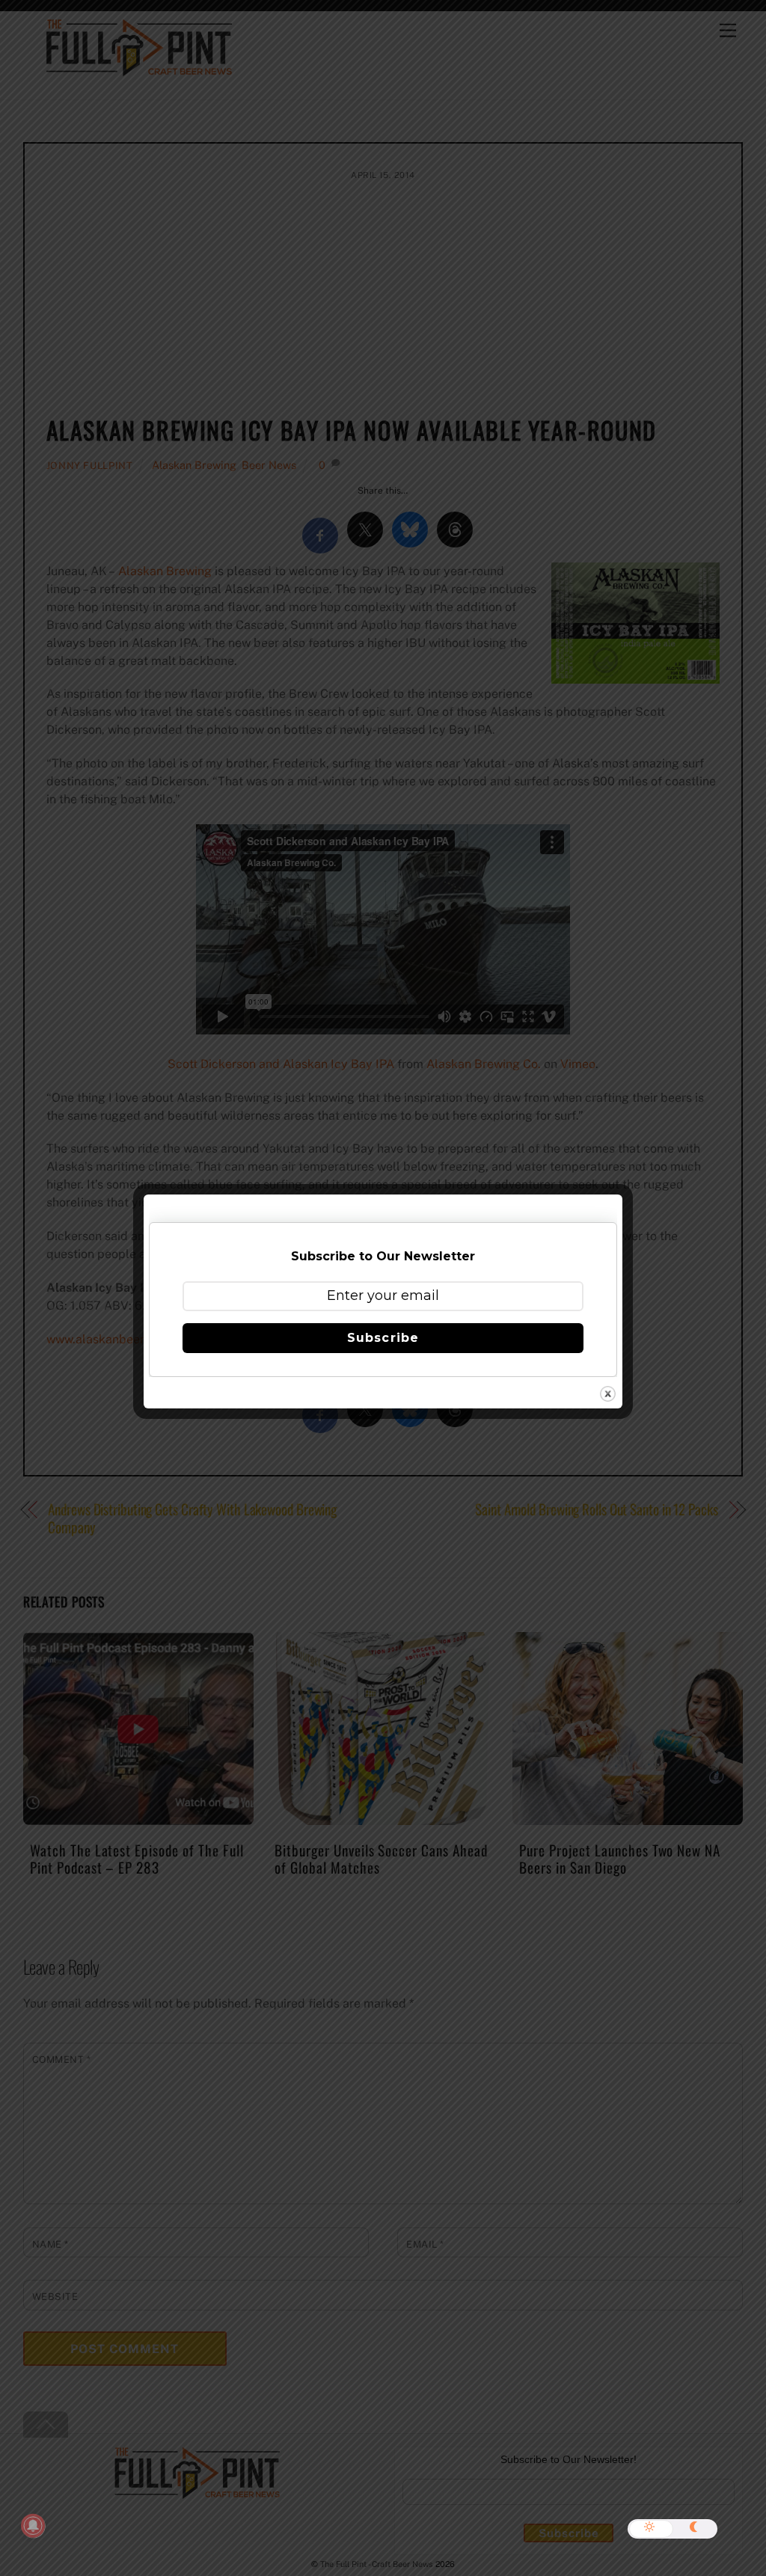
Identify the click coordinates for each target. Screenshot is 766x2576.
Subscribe (383, 1338)
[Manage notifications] (33, 2526)
